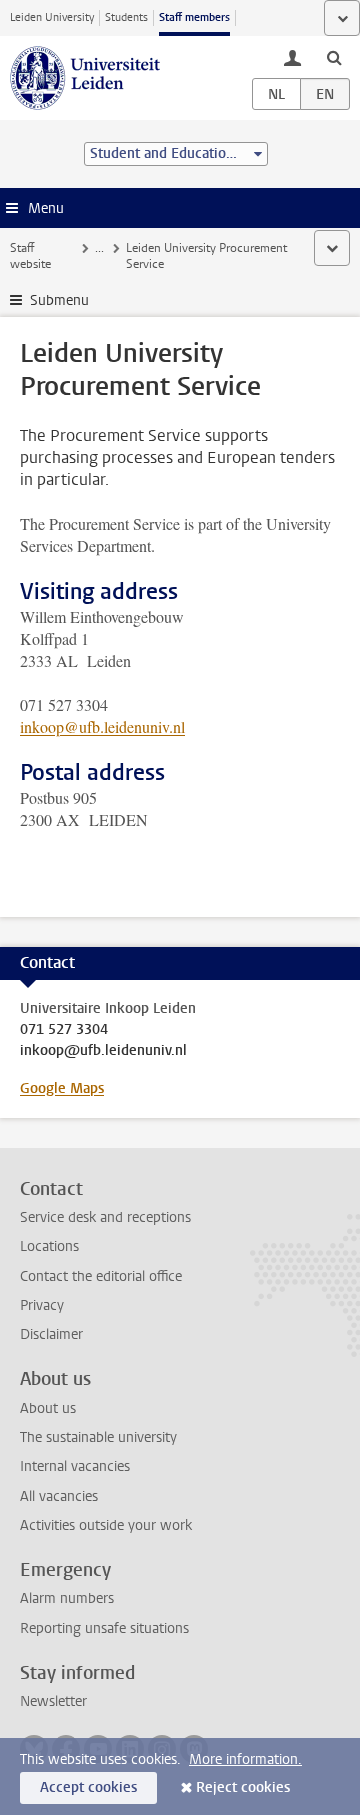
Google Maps (62, 1088)
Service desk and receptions (105, 1217)
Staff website (30, 256)
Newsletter (53, 1701)
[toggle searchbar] (334, 57)
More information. (245, 1759)
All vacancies (59, 1496)
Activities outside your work (106, 1525)
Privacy (42, 1305)
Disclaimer (51, 1334)
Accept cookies (88, 1787)
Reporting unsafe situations (104, 1628)
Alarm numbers (67, 1598)
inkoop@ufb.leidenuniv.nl (102, 726)
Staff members (194, 17)
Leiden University (52, 17)
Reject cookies (243, 1787)
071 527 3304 (64, 1030)
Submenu (59, 300)
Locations (49, 1246)
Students (126, 17)
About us (48, 1408)
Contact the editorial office (101, 1276)
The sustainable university (98, 1437)
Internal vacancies (75, 1466)
